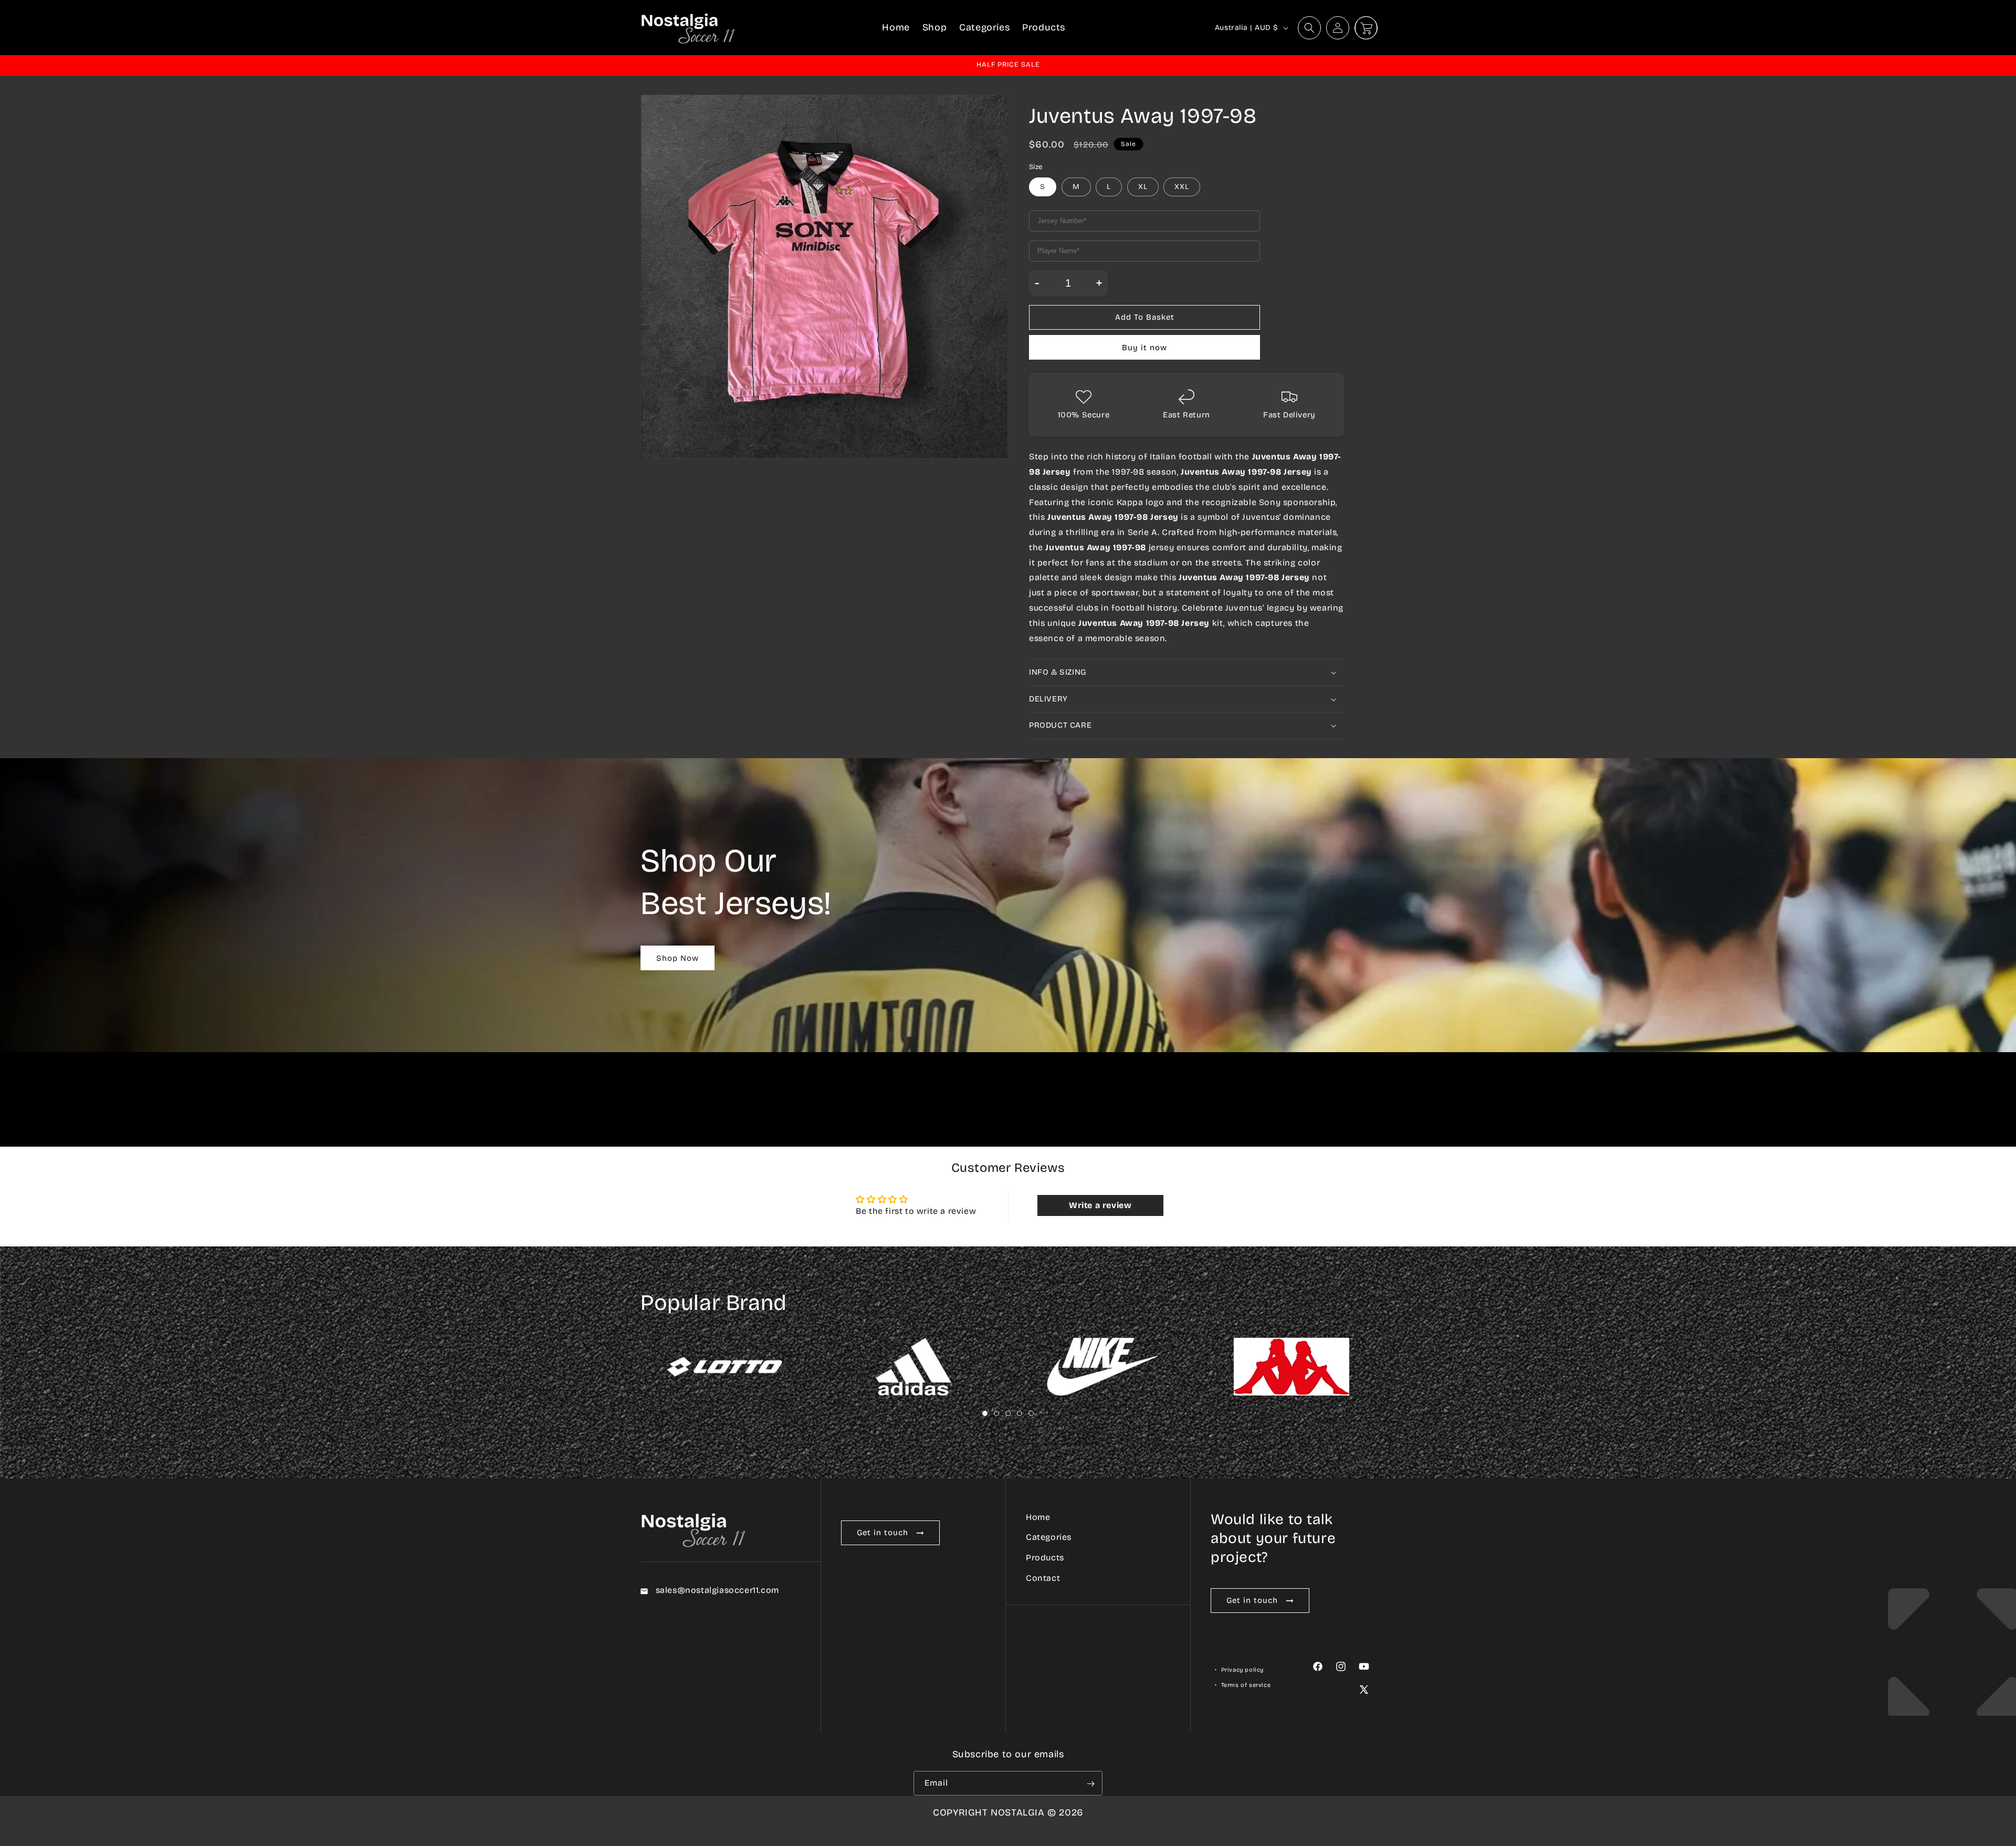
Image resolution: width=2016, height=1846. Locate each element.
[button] (1309, 28)
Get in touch (883, 1533)
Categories (1049, 1538)
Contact (1043, 1578)
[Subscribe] (1090, 1784)
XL (1143, 187)
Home (1038, 1517)
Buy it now (1144, 348)
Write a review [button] (1100, 1205)
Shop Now (678, 958)
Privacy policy (1242, 1670)
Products (1045, 1558)
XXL (1182, 187)
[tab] (985, 1413)
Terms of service (1246, 1686)
